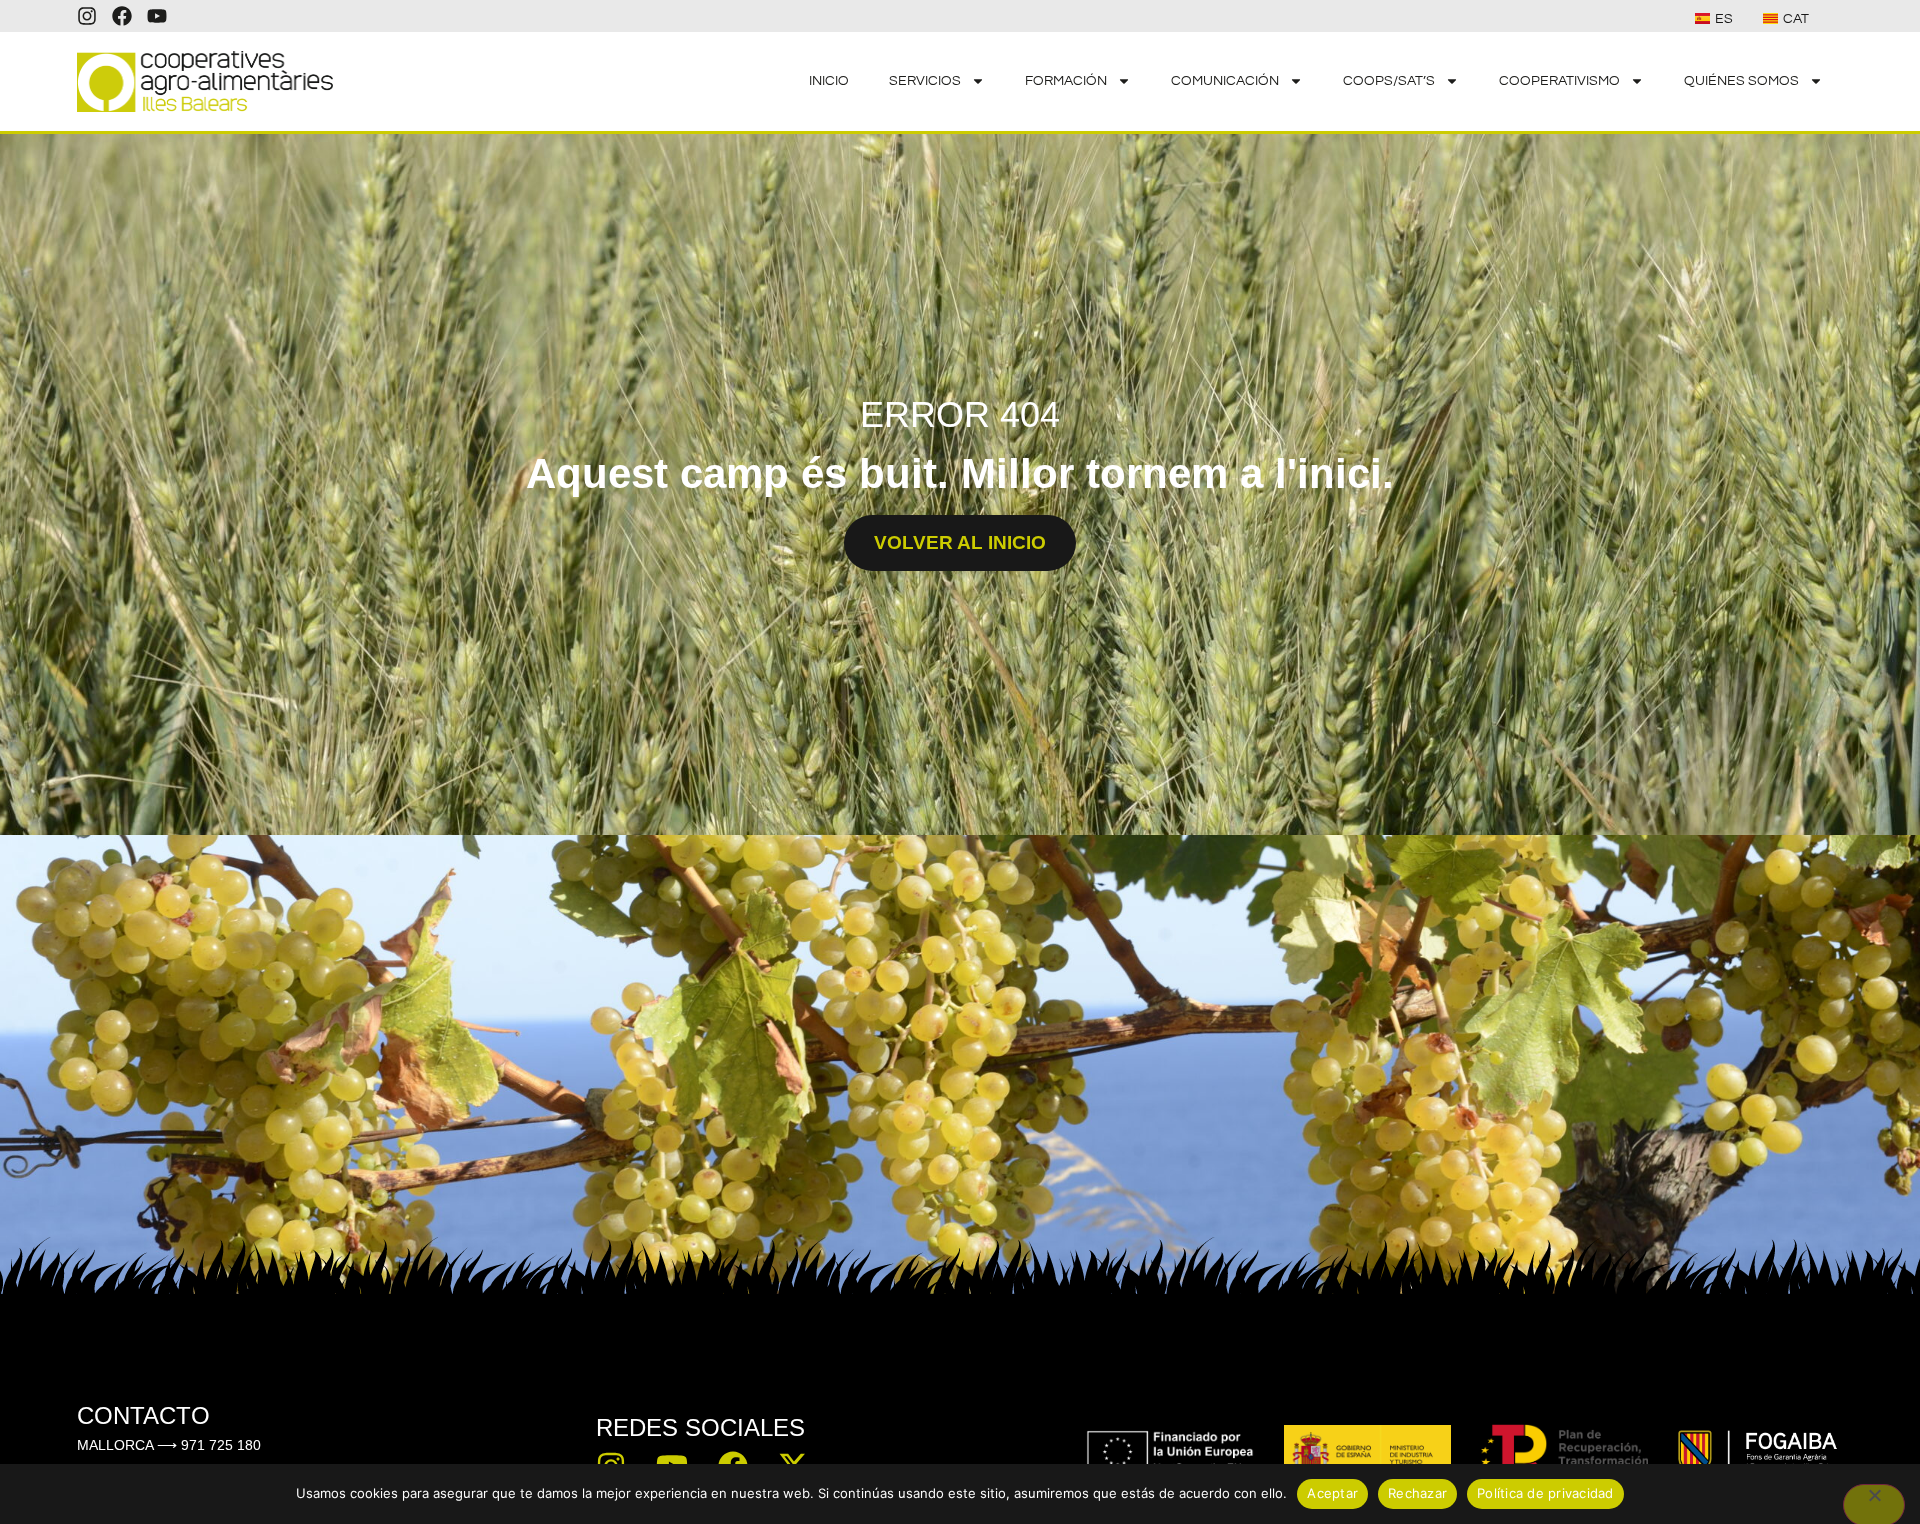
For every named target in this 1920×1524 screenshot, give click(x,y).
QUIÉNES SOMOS (1741, 81)
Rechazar (1417, 1493)
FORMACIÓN (1066, 81)
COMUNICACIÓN (1225, 81)
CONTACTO (143, 1415)
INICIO (829, 81)
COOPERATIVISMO (1559, 81)
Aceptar (1332, 1493)
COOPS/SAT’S (1389, 81)
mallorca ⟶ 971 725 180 (169, 1445)
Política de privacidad (1545, 1493)
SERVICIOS (925, 81)
